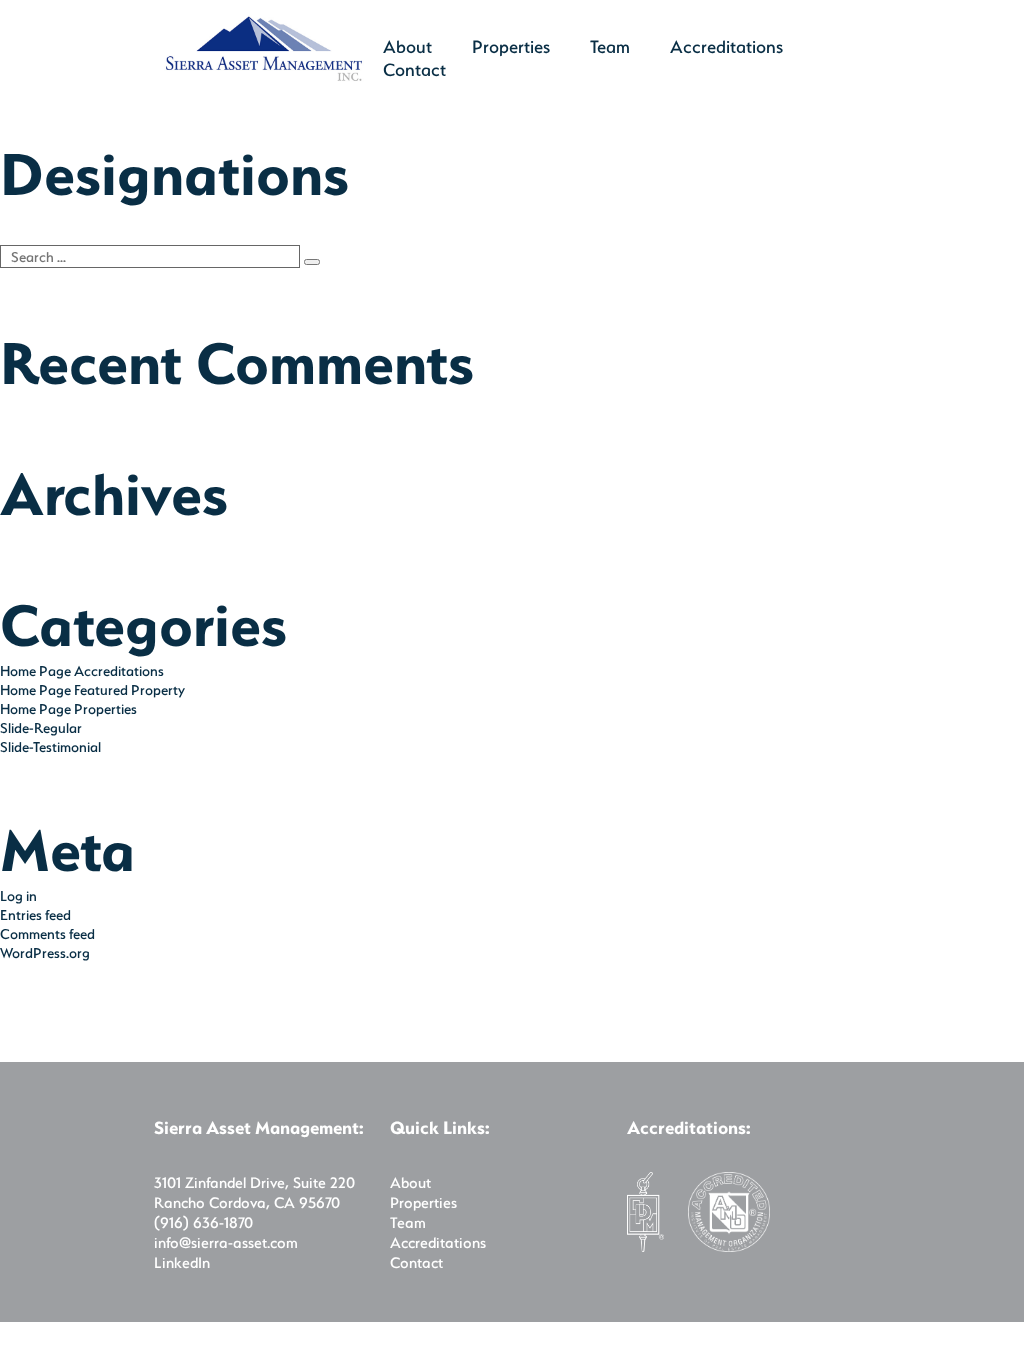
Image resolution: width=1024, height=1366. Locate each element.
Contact (414, 69)
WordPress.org (45, 952)
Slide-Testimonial (50, 746)
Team (610, 46)
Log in (18, 895)
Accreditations (726, 46)
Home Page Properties (68, 708)
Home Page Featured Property (92, 689)
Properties (511, 46)
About (410, 1182)
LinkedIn (182, 1262)
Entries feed (35, 914)
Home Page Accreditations (82, 670)
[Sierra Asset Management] (264, 76)
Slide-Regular (41, 727)
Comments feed (47, 933)
